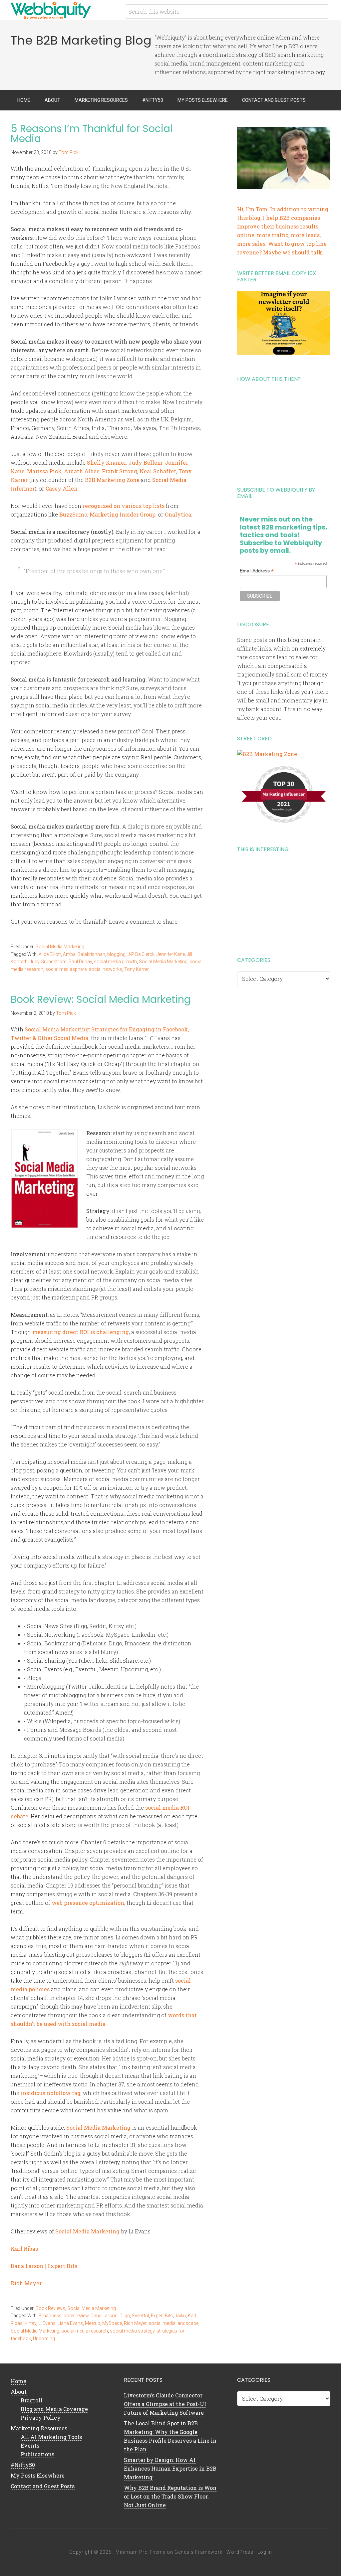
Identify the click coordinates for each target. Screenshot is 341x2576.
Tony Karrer (137, 969)
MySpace (112, 2323)
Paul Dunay (80, 962)
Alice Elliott (50, 954)
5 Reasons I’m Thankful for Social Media (92, 134)
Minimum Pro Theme (141, 2552)
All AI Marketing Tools (51, 2437)
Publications (37, 2454)
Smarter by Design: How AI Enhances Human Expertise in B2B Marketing (170, 2468)
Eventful (141, 2316)
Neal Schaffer (158, 471)
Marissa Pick (44, 471)
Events (30, 2445)
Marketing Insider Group (123, 514)
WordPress (240, 2552)
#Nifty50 (23, 2465)
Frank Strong (120, 471)
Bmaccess (50, 2316)
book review (76, 2316)
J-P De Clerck (141, 954)
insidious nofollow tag (51, 2093)
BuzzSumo (73, 514)
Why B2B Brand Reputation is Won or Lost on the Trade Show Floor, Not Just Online (170, 2496)
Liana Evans (70, 2323)
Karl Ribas (24, 2249)
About (19, 2392)
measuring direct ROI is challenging (81, 1332)
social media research (85, 2331)
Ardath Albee (82, 471)
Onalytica (178, 514)
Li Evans (47, 2323)
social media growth (115, 962)
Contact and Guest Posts (43, 2486)
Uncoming (44, 2339)
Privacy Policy (41, 2418)
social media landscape (173, 2323)
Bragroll (31, 2400)
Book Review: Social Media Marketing (101, 999)
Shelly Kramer (107, 462)
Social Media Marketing (60, 947)
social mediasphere (66, 969)
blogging (116, 954)
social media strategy (132, 2331)
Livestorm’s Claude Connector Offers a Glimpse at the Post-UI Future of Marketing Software (165, 2404)
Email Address (257, 571)
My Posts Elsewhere (38, 2475)
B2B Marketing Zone (112, 480)
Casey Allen (62, 488)
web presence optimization (88, 1903)
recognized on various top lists (124, 506)
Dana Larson (104, 2316)
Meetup (93, 2323)
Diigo (125, 2316)
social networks (105, 969)
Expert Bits (162, 2316)
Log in (265, 2552)
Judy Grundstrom (48, 962)
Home (18, 2381)
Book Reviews (50, 2308)
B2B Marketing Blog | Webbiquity (64, 10)
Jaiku (180, 2316)
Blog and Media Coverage (54, 2409)
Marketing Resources (39, 2428)
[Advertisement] (284, 432)
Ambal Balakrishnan (84, 954)
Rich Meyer (26, 2283)
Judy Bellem (146, 462)
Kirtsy (30, 2323)
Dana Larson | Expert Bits (44, 2266)
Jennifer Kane (171, 954)
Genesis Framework (198, 2552)
